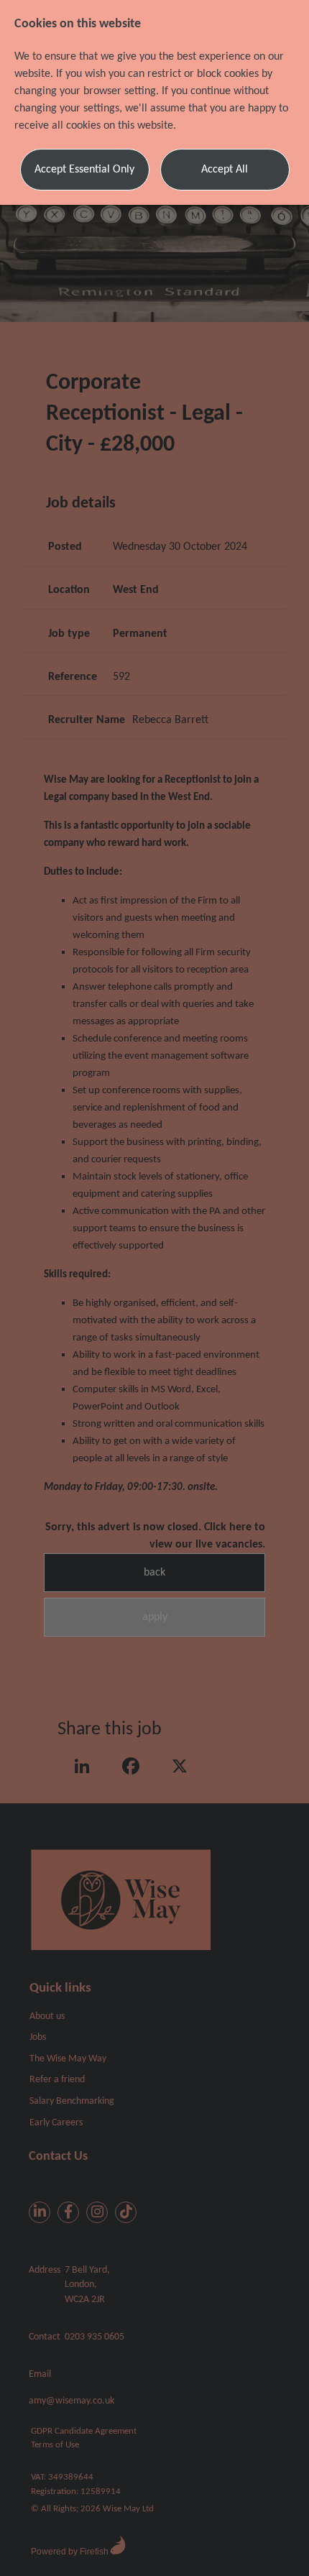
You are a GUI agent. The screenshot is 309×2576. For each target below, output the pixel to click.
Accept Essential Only (84, 170)
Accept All (225, 170)
